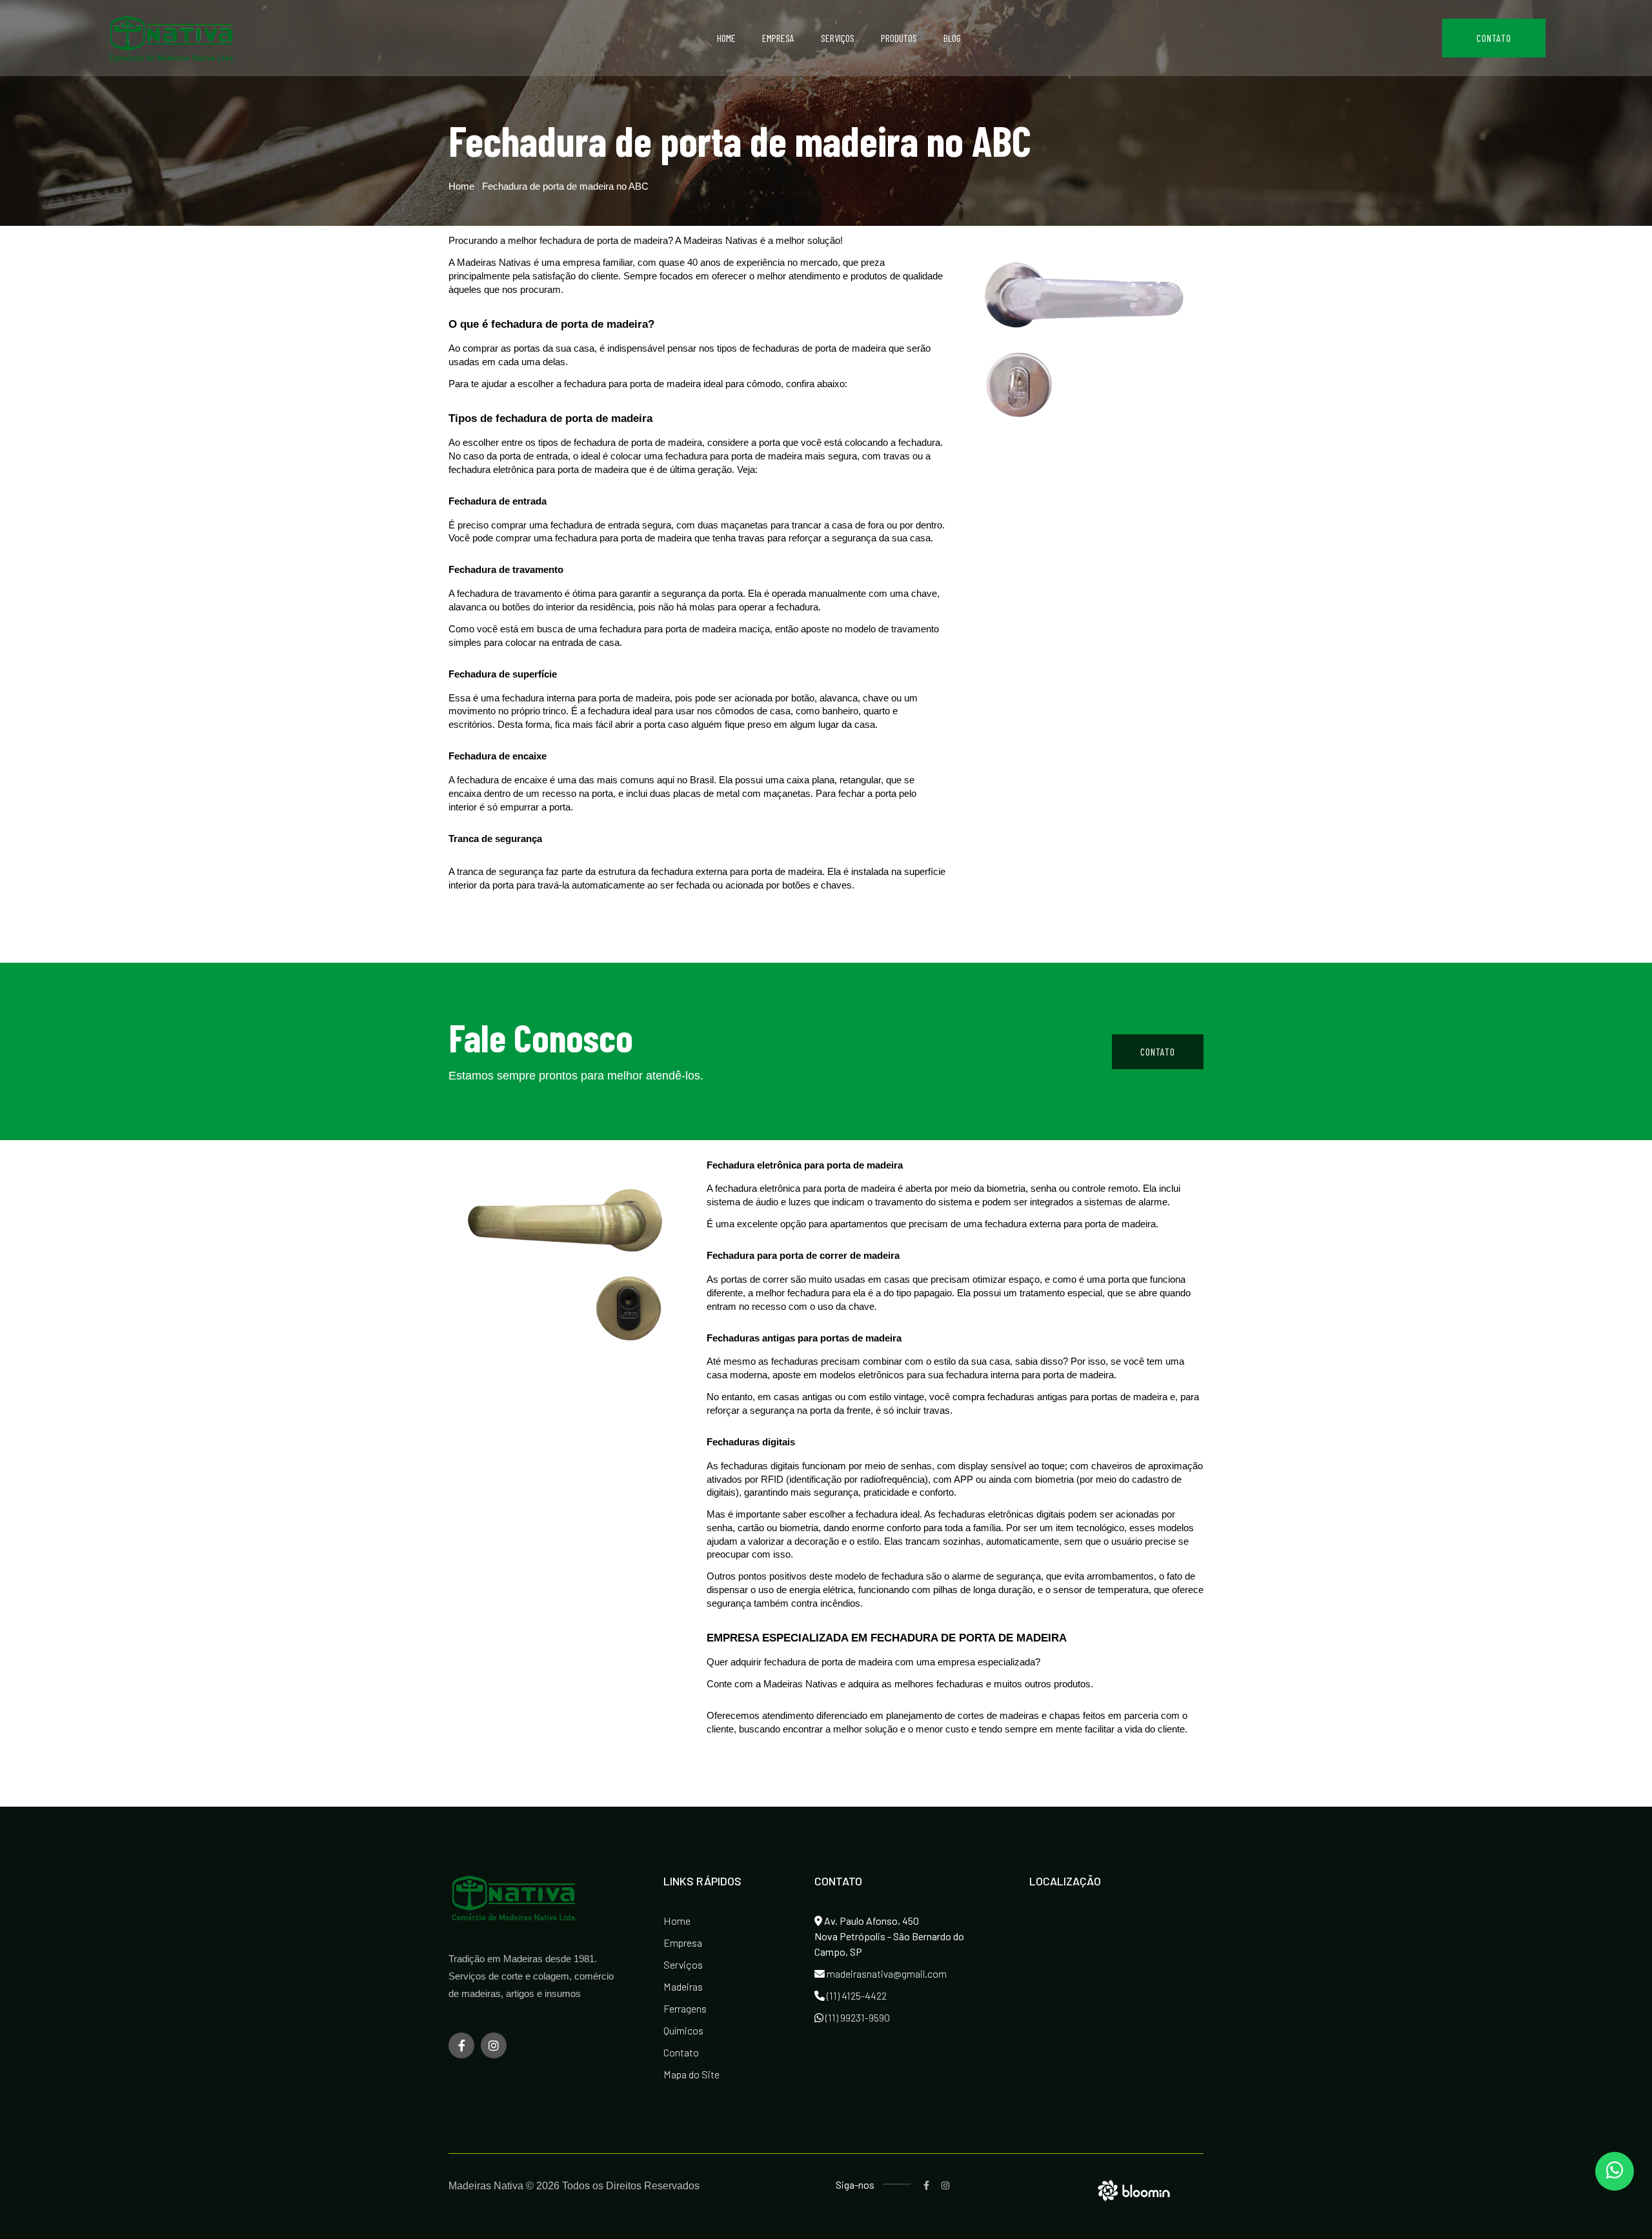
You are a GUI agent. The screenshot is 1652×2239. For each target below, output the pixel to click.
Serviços (838, 38)
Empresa (778, 38)
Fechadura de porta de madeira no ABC (565, 186)
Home (726, 38)
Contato (1494, 38)
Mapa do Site (691, 2074)
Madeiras (683, 1986)
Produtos (899, 38)
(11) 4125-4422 (856, 1995)
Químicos (683, 2030)
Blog (952, 38)
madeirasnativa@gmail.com (886, 1973)
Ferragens (685, 2008)
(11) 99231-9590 (857, 2017)
